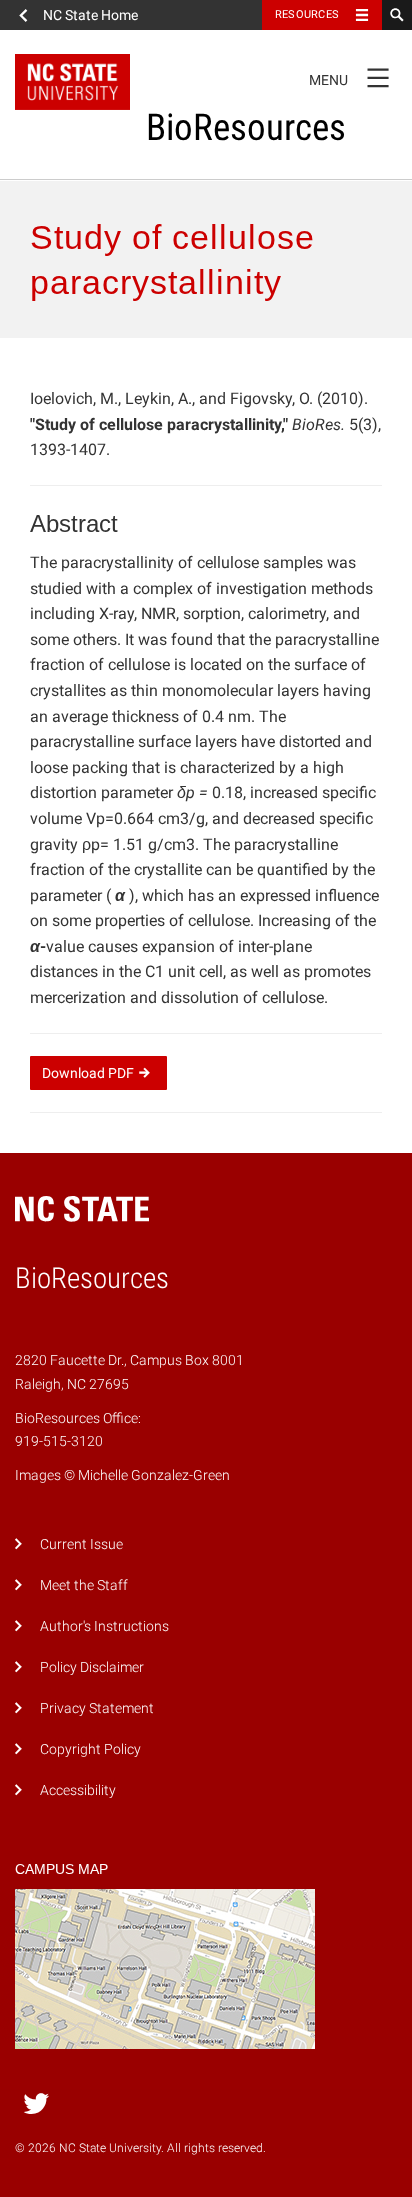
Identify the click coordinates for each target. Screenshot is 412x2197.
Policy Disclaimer (92, 1667)
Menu (349, 76)
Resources (307, 14)
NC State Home (90, 15)
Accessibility (78, 1790)
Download (88, 1073)
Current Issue (81, 1544)
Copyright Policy (90, 1749)
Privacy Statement (97, 1708)
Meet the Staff (84, 1585)
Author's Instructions (104, 1626)
